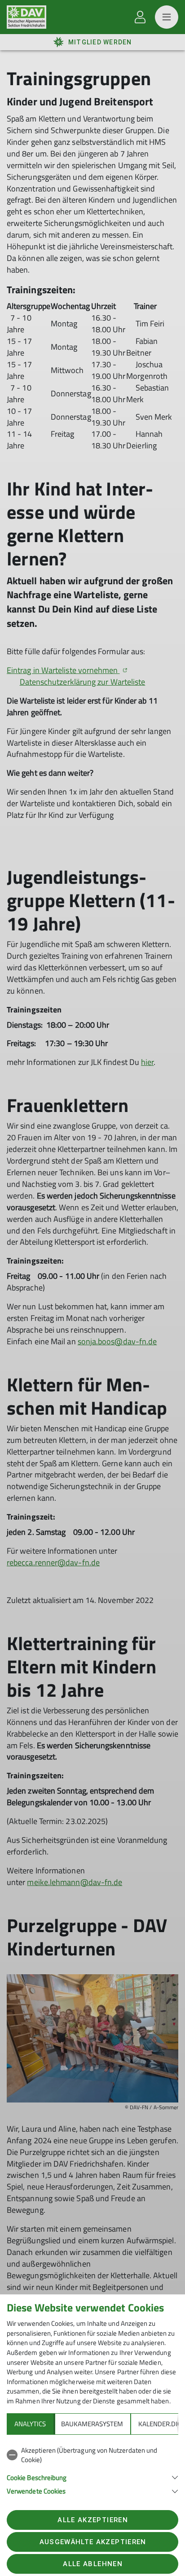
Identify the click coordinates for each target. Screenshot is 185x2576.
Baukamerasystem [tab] (92, 2424)
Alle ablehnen (92, 2564)
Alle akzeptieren (92, 2520)
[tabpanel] (92, 2469)
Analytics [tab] (30, 2424)
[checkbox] (92, 2455)
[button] (92, 2477)
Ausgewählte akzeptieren (93, 2542)
